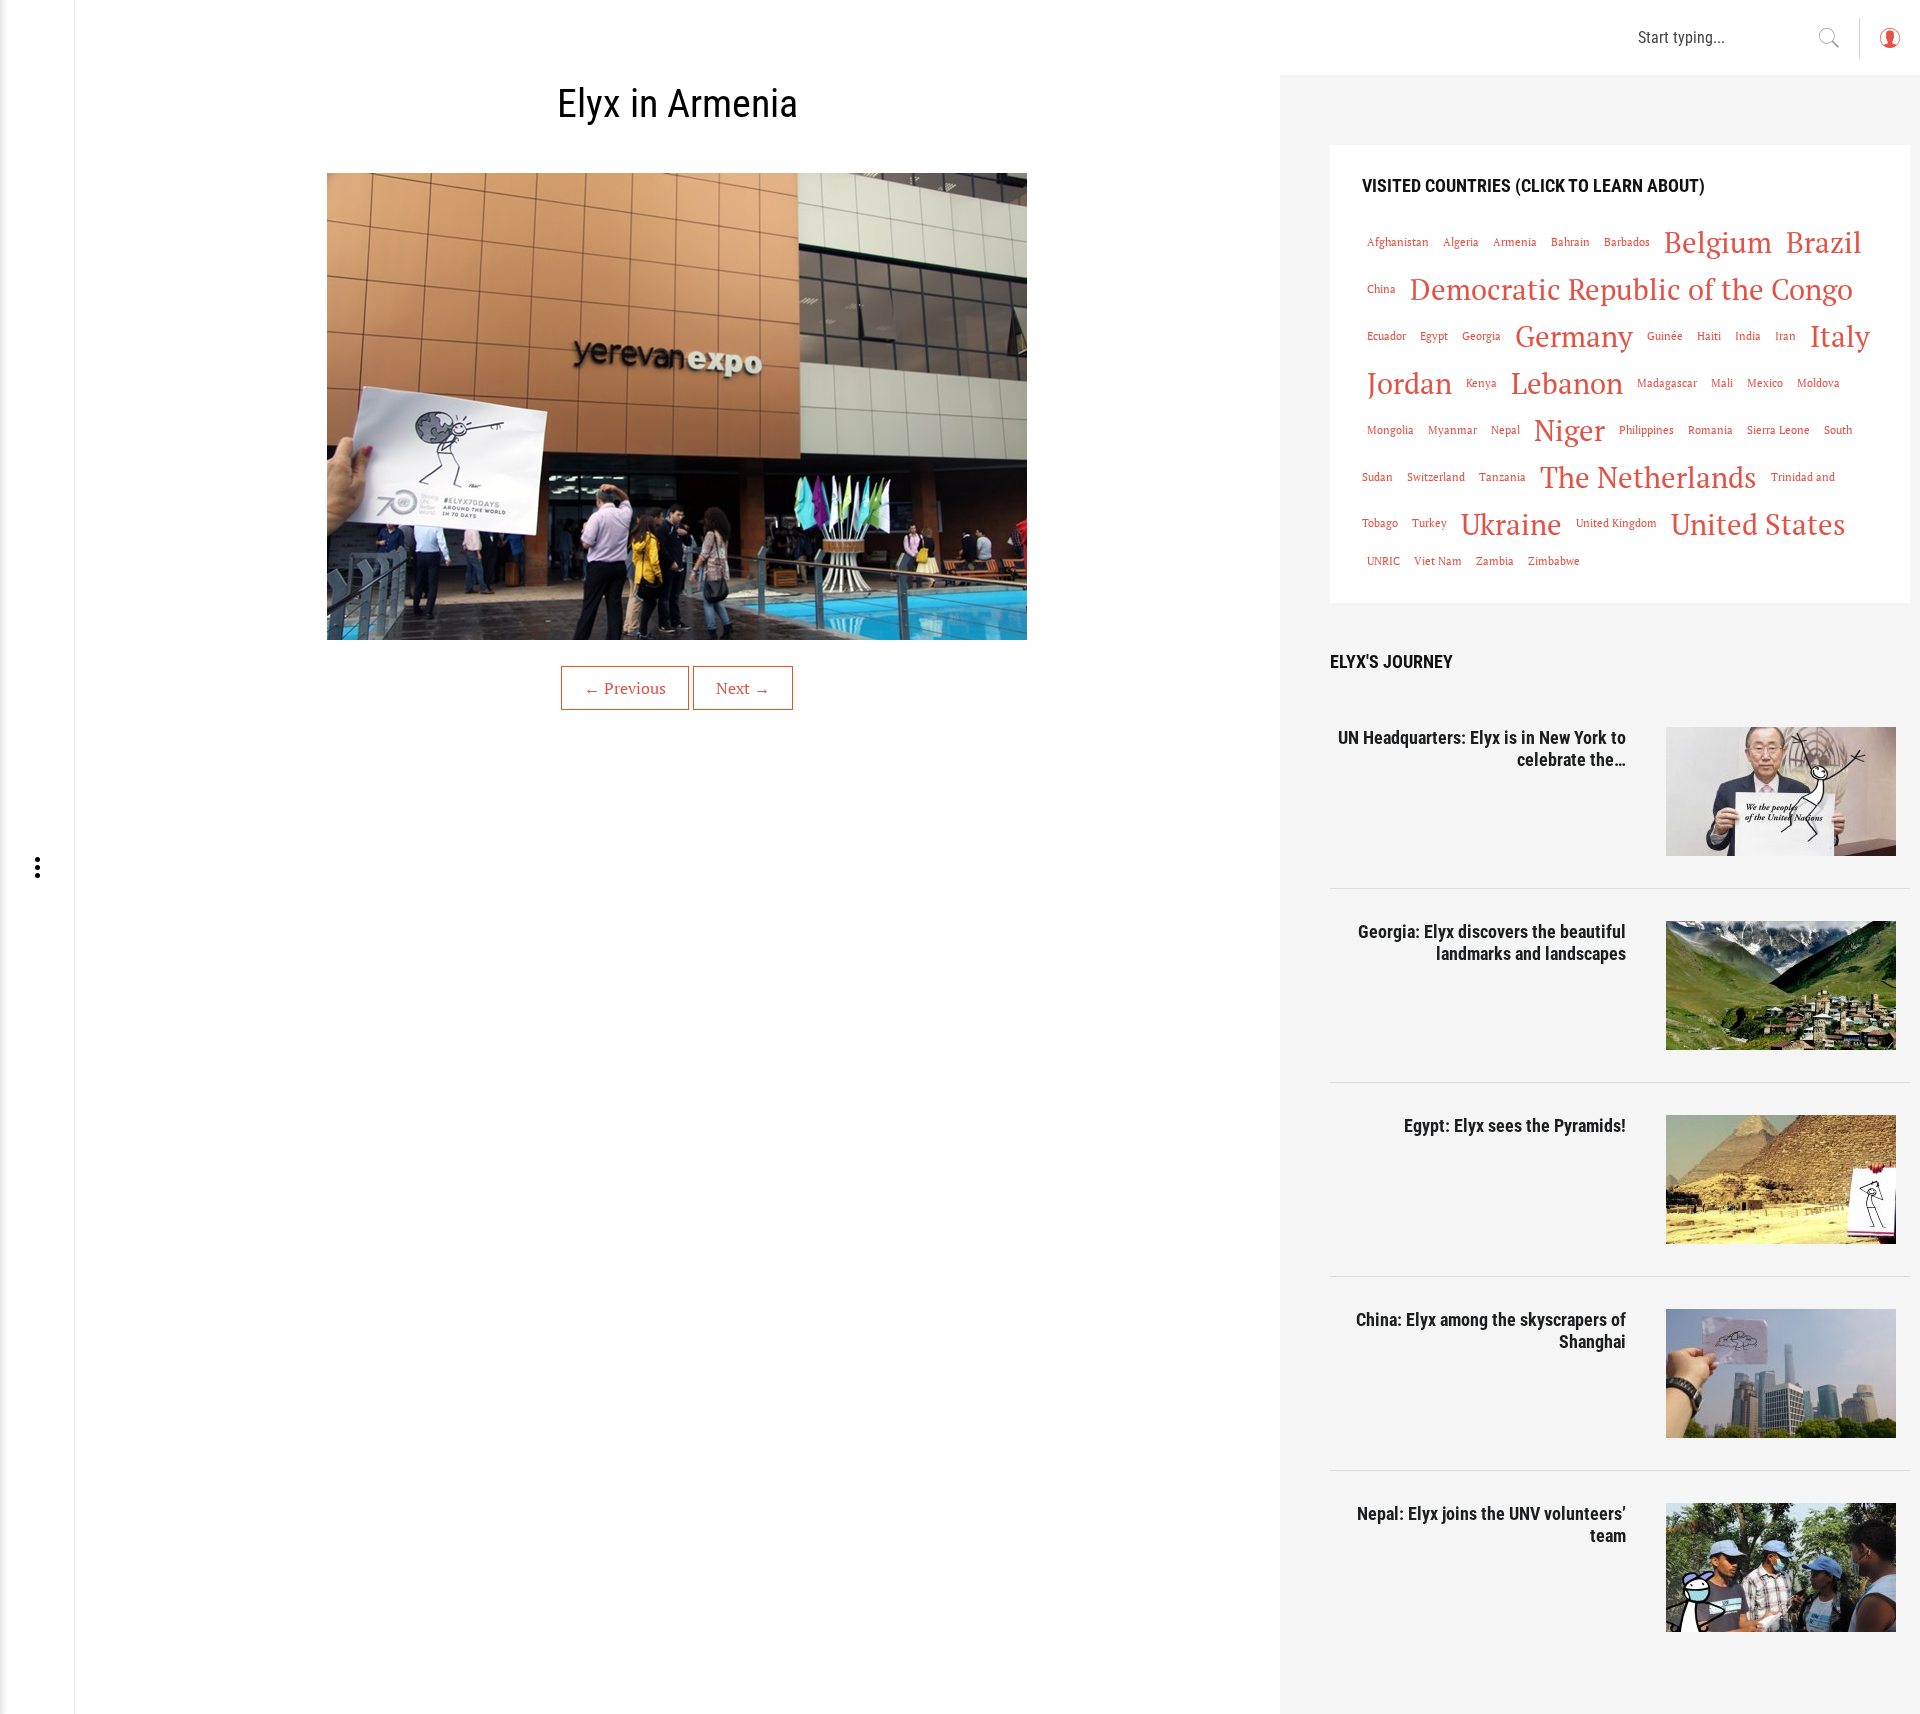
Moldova (1818, 383)
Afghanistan (1398, 242)
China (1381, 289)
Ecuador (1386, 336)
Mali (1722, 383)
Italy (1840, 336)
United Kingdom (1616, 523)
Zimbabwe (1554, 561)
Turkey (1429, 523)
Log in (1889, 47)
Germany (1574, 336)
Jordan (1409, 383)
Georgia (1481, 336)
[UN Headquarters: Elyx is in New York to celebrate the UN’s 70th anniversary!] (1788, 791)
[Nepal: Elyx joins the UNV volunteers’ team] (1788, 1567)
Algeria (1461, 242)
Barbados (1627, 242)
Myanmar (1452, 430)
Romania (1710, 430)
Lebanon (1567, 383)
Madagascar (1667, 383)
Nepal (1505, 430)
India (1748, 336)
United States (1758, 524)
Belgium (1718, 242)
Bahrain (1570, 242)
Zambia (1495, 561)
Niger (1569, 430)
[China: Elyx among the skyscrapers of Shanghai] (1788, 1373)
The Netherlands (1648, 477)
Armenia (1515, 242)
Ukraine (1511, 524)
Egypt (1434, 336)
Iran (1785, 336)
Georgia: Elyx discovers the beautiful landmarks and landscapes (1492, 942)
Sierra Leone (1778, 430)
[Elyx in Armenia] (677, 406)
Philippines (1646, 430)
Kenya (1481, 383)
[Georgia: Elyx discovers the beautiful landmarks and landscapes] (1788, 985)
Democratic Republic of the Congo (1631, 289)
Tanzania (1502, 477)
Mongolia (1390, 430)
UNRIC (1383, 561)
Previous (625, 688)
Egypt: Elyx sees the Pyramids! (1515, 1125)
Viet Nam (1438, 561)
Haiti (1709, 336)
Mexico (1765, 383)
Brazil (1824, 242)
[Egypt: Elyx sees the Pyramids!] (1788, 1179)
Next (743, 688)
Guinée (1665, 336)
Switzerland (1436, 477)
